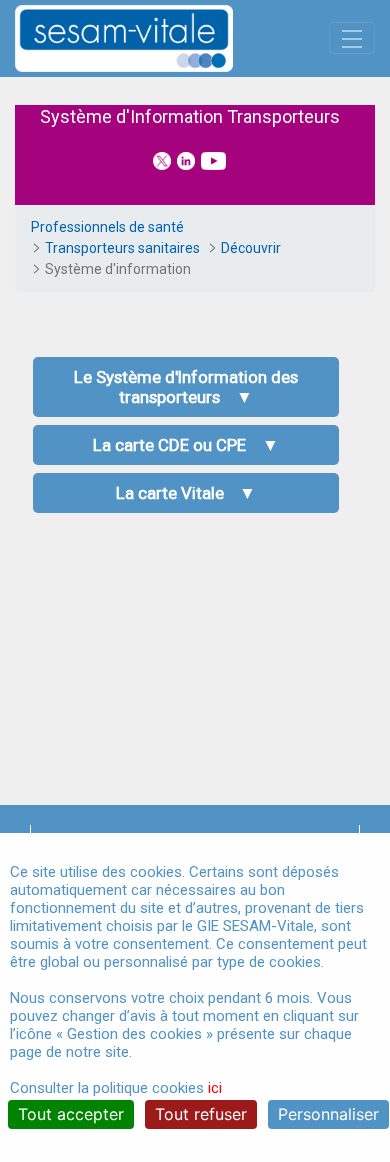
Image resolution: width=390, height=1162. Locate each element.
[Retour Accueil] (159, 38)
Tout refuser (201, 1114)
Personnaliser (328, 1114)
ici (215, 1088)
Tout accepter (71, 1114)
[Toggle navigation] (352, 38)
